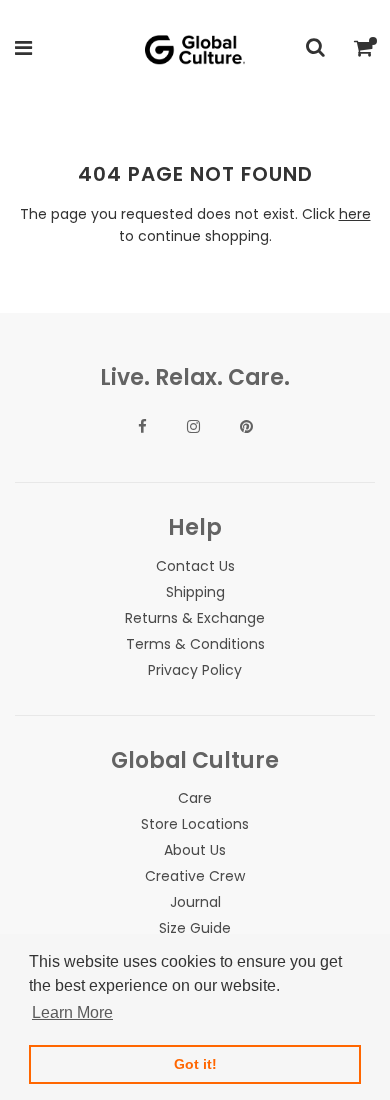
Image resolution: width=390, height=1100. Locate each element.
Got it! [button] (195, 1064)
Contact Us (195, 566)
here (355, 214)
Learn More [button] (72, 1012)
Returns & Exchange (195, 618)
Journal (195, 902)
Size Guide (195, 928)
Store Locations (195, 824)
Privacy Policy (195, 670)
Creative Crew (195, 876)
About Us (195, 850)
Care (195, 798)
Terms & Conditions (195, 644)
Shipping (195, 592)
